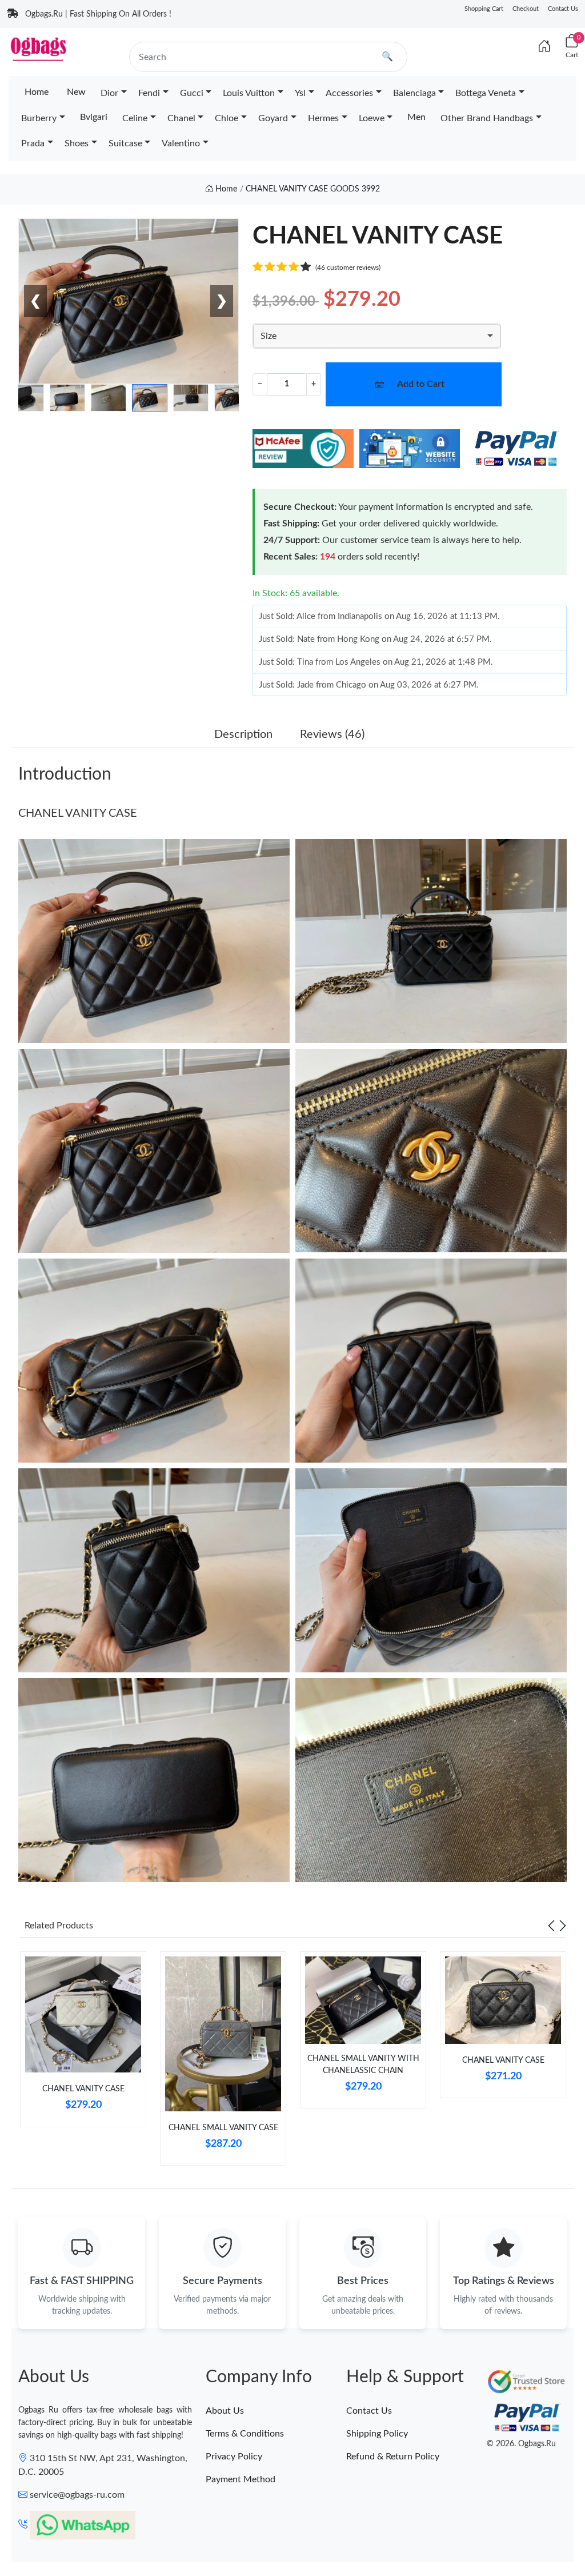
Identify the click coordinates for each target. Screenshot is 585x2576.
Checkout (526, 9)
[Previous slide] (551, 1926)
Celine (135, 118)
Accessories (349, 93)
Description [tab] (243, 734)
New (76, 92)
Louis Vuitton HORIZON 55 (116, 2534)
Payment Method (241, 2479)
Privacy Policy (234, 2457)
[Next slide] (563, 1926)
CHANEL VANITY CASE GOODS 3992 (313, 189)
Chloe (227, 118)
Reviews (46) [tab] (332, 734)
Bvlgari (94, 117)
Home (37, 92)
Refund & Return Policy (393, 2457)
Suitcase (125, 143)
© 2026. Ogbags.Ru (521, 2444)
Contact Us (563, 9)
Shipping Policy (377, 2434)
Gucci (192, 93)
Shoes (77, 143)
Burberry (39, 118)
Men (416, 117)
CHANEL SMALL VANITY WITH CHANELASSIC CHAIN (363, 2065)
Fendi (149, 93)
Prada (33, 143)
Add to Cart (421, 384)
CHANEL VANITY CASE (78, 813)
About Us (225, 2411)
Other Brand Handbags (487, 118)
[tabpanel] (83, 2044)
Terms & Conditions (245, 2434)
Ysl (300, 93)
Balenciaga (414, 93)
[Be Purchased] (35, 2534)
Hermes (323, 118)
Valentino (181, 143)
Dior (109, 93)
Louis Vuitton (249, 93)
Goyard (273, 118)
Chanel (181, 118)
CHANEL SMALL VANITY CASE (223, 2128)
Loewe (372, 118)
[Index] (544, 47)
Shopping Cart (484, 9)
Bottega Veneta (486, 93)
